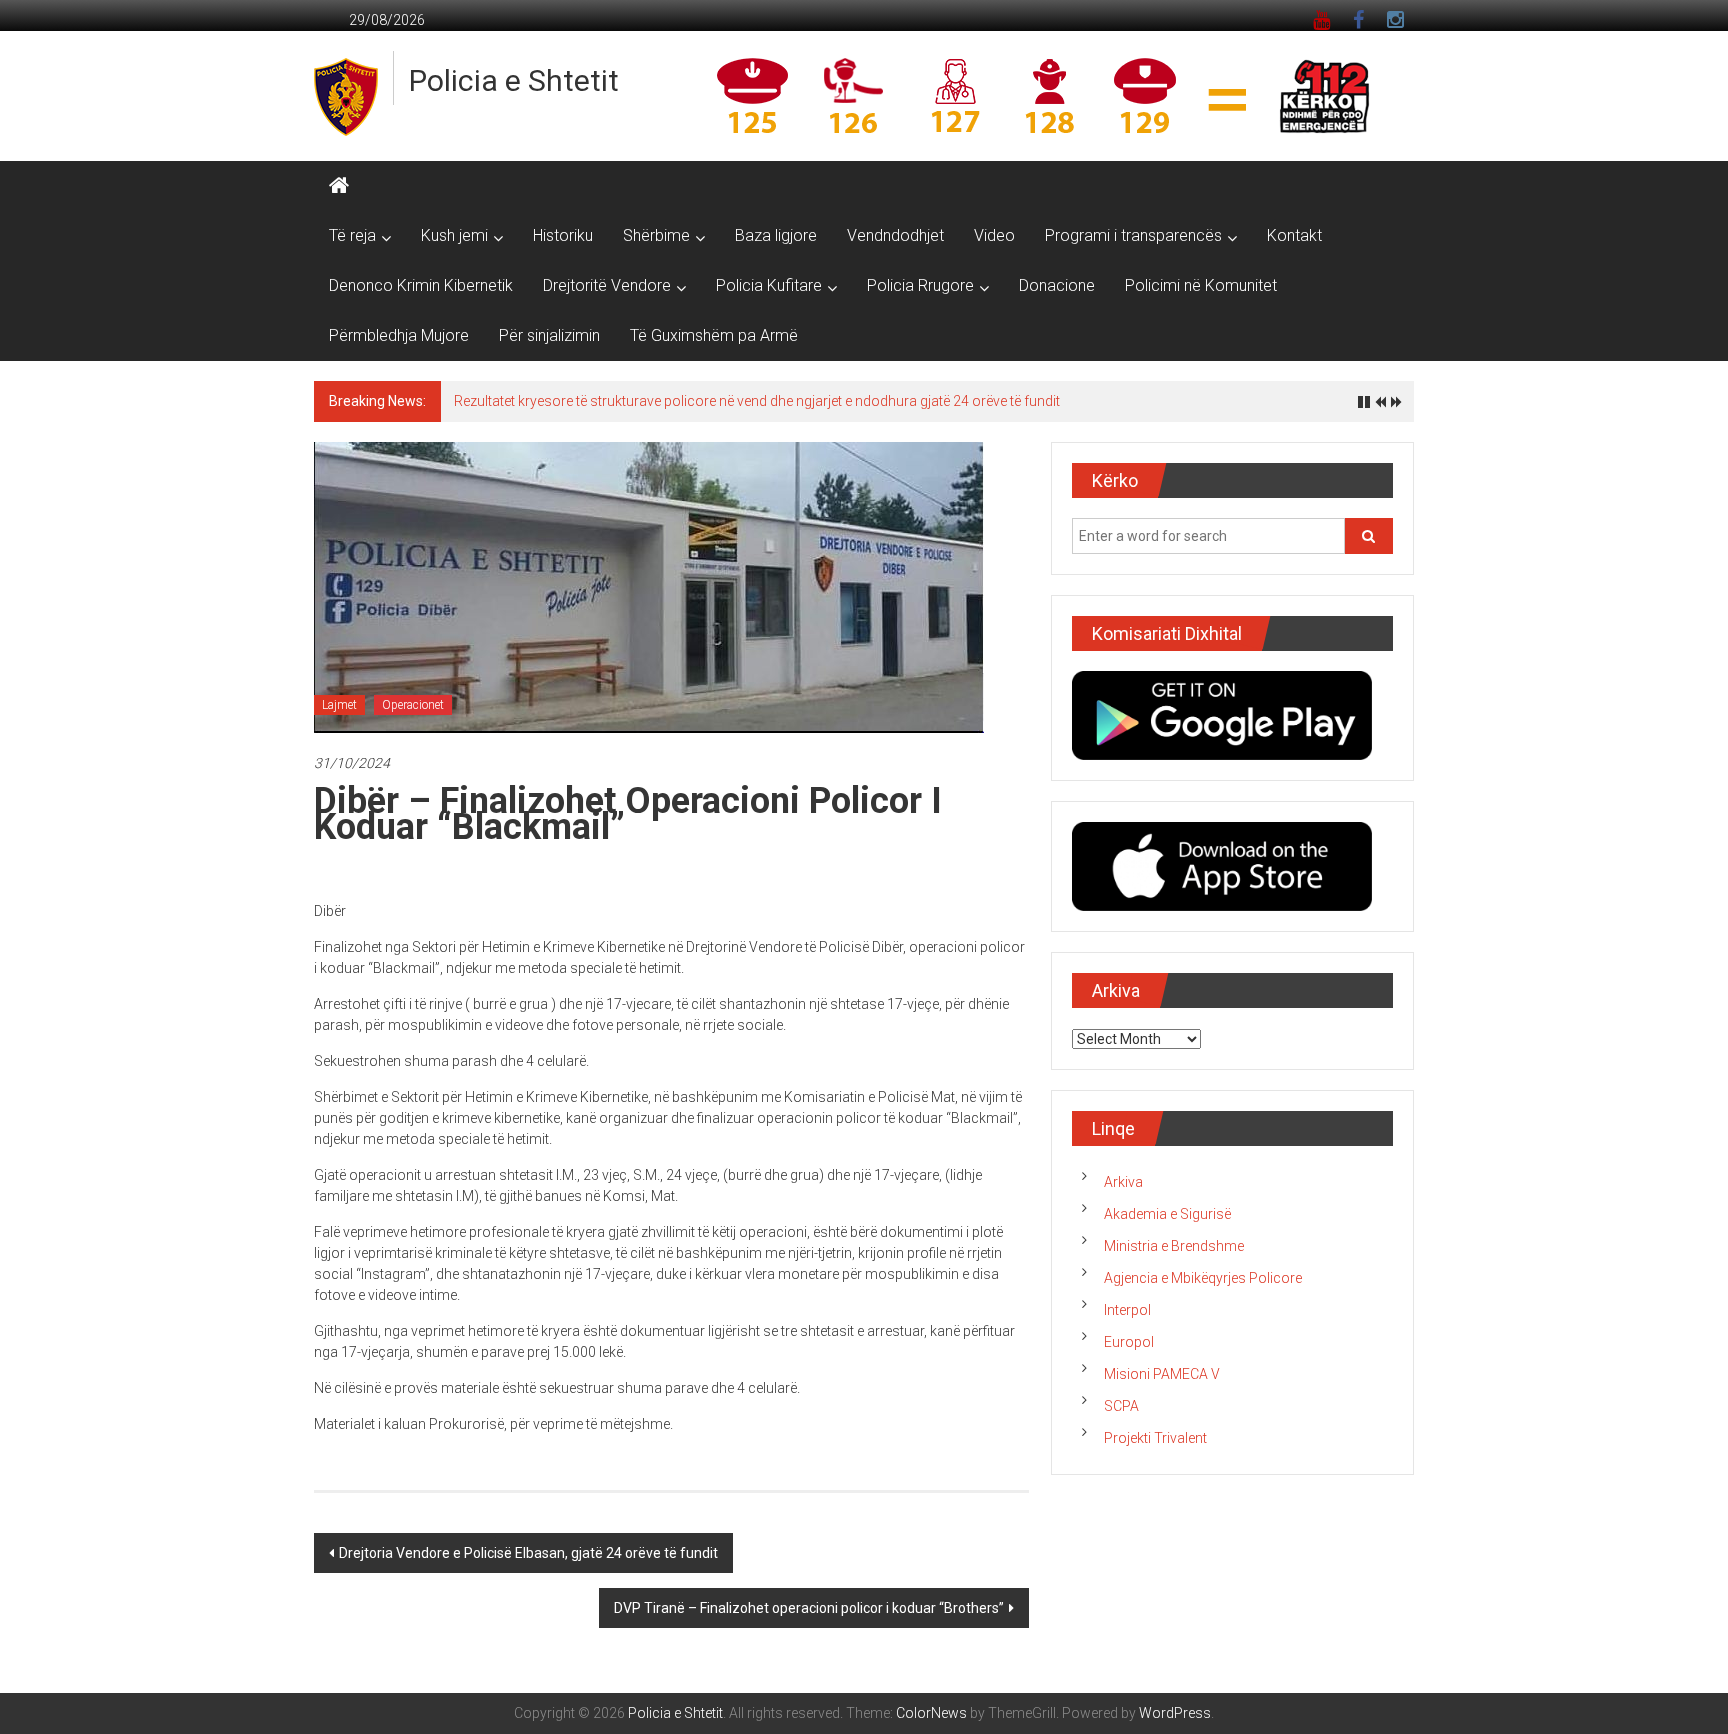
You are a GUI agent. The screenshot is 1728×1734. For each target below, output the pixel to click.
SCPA (1121, 1406)
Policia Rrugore (920, 285)
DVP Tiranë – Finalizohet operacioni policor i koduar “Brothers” (809, 1608)
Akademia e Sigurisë (1167, 1214)
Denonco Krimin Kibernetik (421, 285)
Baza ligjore (776, 235)
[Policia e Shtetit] (339, 186)
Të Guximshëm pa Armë (714, 335)
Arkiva (1123, 1182)
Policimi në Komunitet (1201, 285)
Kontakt (1294, 235)
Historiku (563, 235)
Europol (1129, 1342)
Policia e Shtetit (514, 80)
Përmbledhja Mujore (399, 335)
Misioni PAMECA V (1162, 1374)
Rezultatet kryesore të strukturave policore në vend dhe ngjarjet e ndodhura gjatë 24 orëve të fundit (757, 401)
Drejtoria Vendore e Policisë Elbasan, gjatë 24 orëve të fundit (528, 1553)
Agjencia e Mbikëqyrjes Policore (1203, 1278)
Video (994, 235)
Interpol (1127, 1310)
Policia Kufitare (769, 285)
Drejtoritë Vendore (607, 285)
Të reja (352, 235)
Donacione (1057, 285)
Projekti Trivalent (1155, 1438)
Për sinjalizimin (549, 335)
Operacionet (413, 705)
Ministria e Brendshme (1174, 1246)
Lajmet (339, 705)
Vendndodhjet (895, 235)
